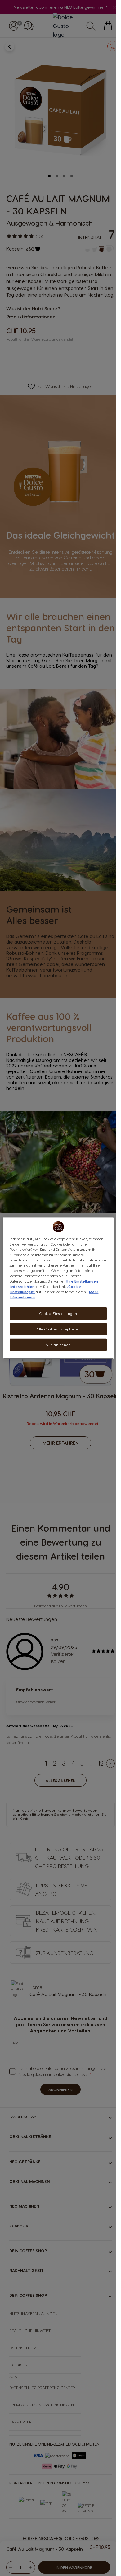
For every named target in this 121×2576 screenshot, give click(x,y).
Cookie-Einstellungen (58, 1314)
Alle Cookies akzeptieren (58, 1329)
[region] (58, 1288)
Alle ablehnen (58, 1345)
